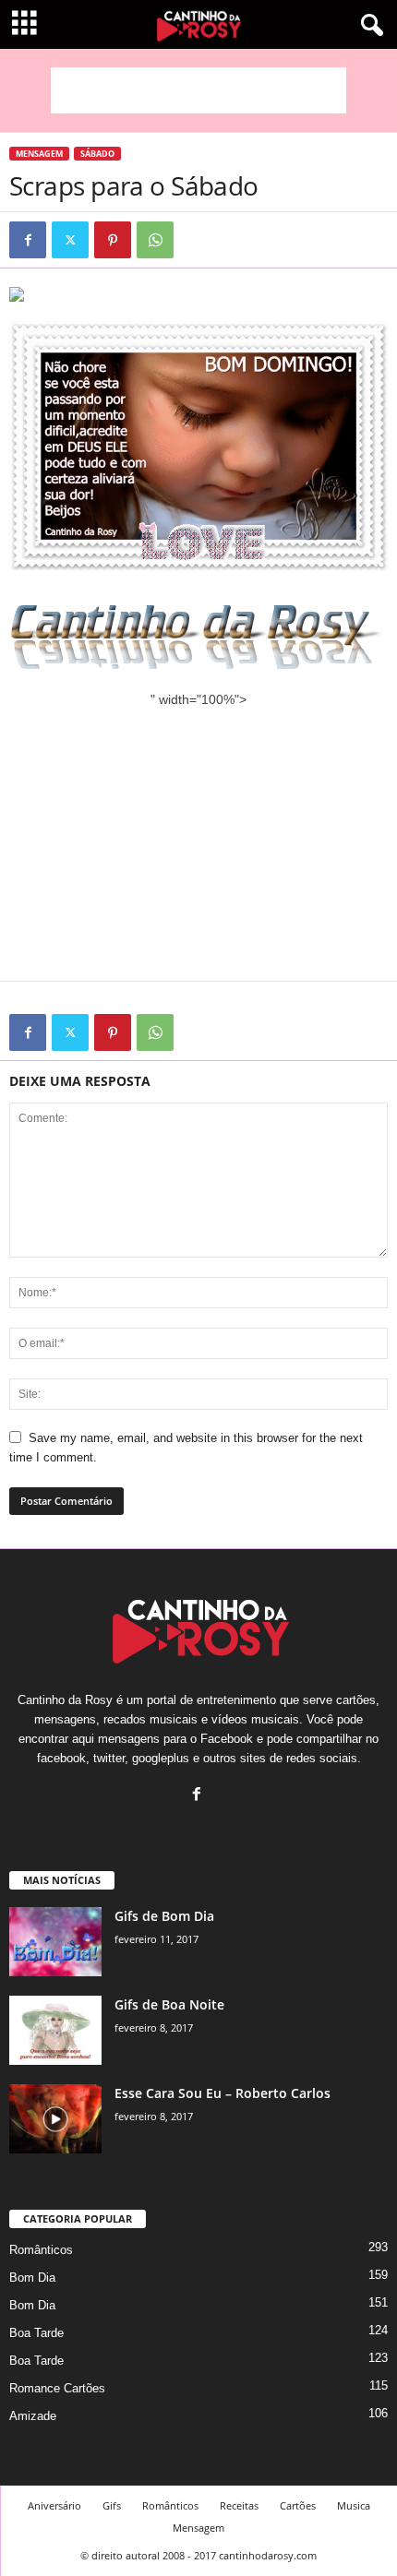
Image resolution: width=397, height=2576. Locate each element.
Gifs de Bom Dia (164, 1916)
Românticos (41, 2250)
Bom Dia (32, 2278)
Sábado (97, 154)
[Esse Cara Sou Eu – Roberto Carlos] (55, 2119)
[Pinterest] (113, 240)
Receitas (239, 2505)
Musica (354, 2505)
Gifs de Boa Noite (169, 2004)
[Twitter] (70, 240)
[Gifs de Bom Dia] (55, 1942)
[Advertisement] (198, 90)
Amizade (33, 2416)
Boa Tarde (36, 2333)
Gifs (112, 2505)
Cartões (298, 2505)
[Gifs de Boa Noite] (55, 2030)
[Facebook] (28, 240)
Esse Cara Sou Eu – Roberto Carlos (223, 2093)
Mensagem (39, 154)
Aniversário (54, 2505)
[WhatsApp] (155, 240)
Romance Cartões (57, 2388)
